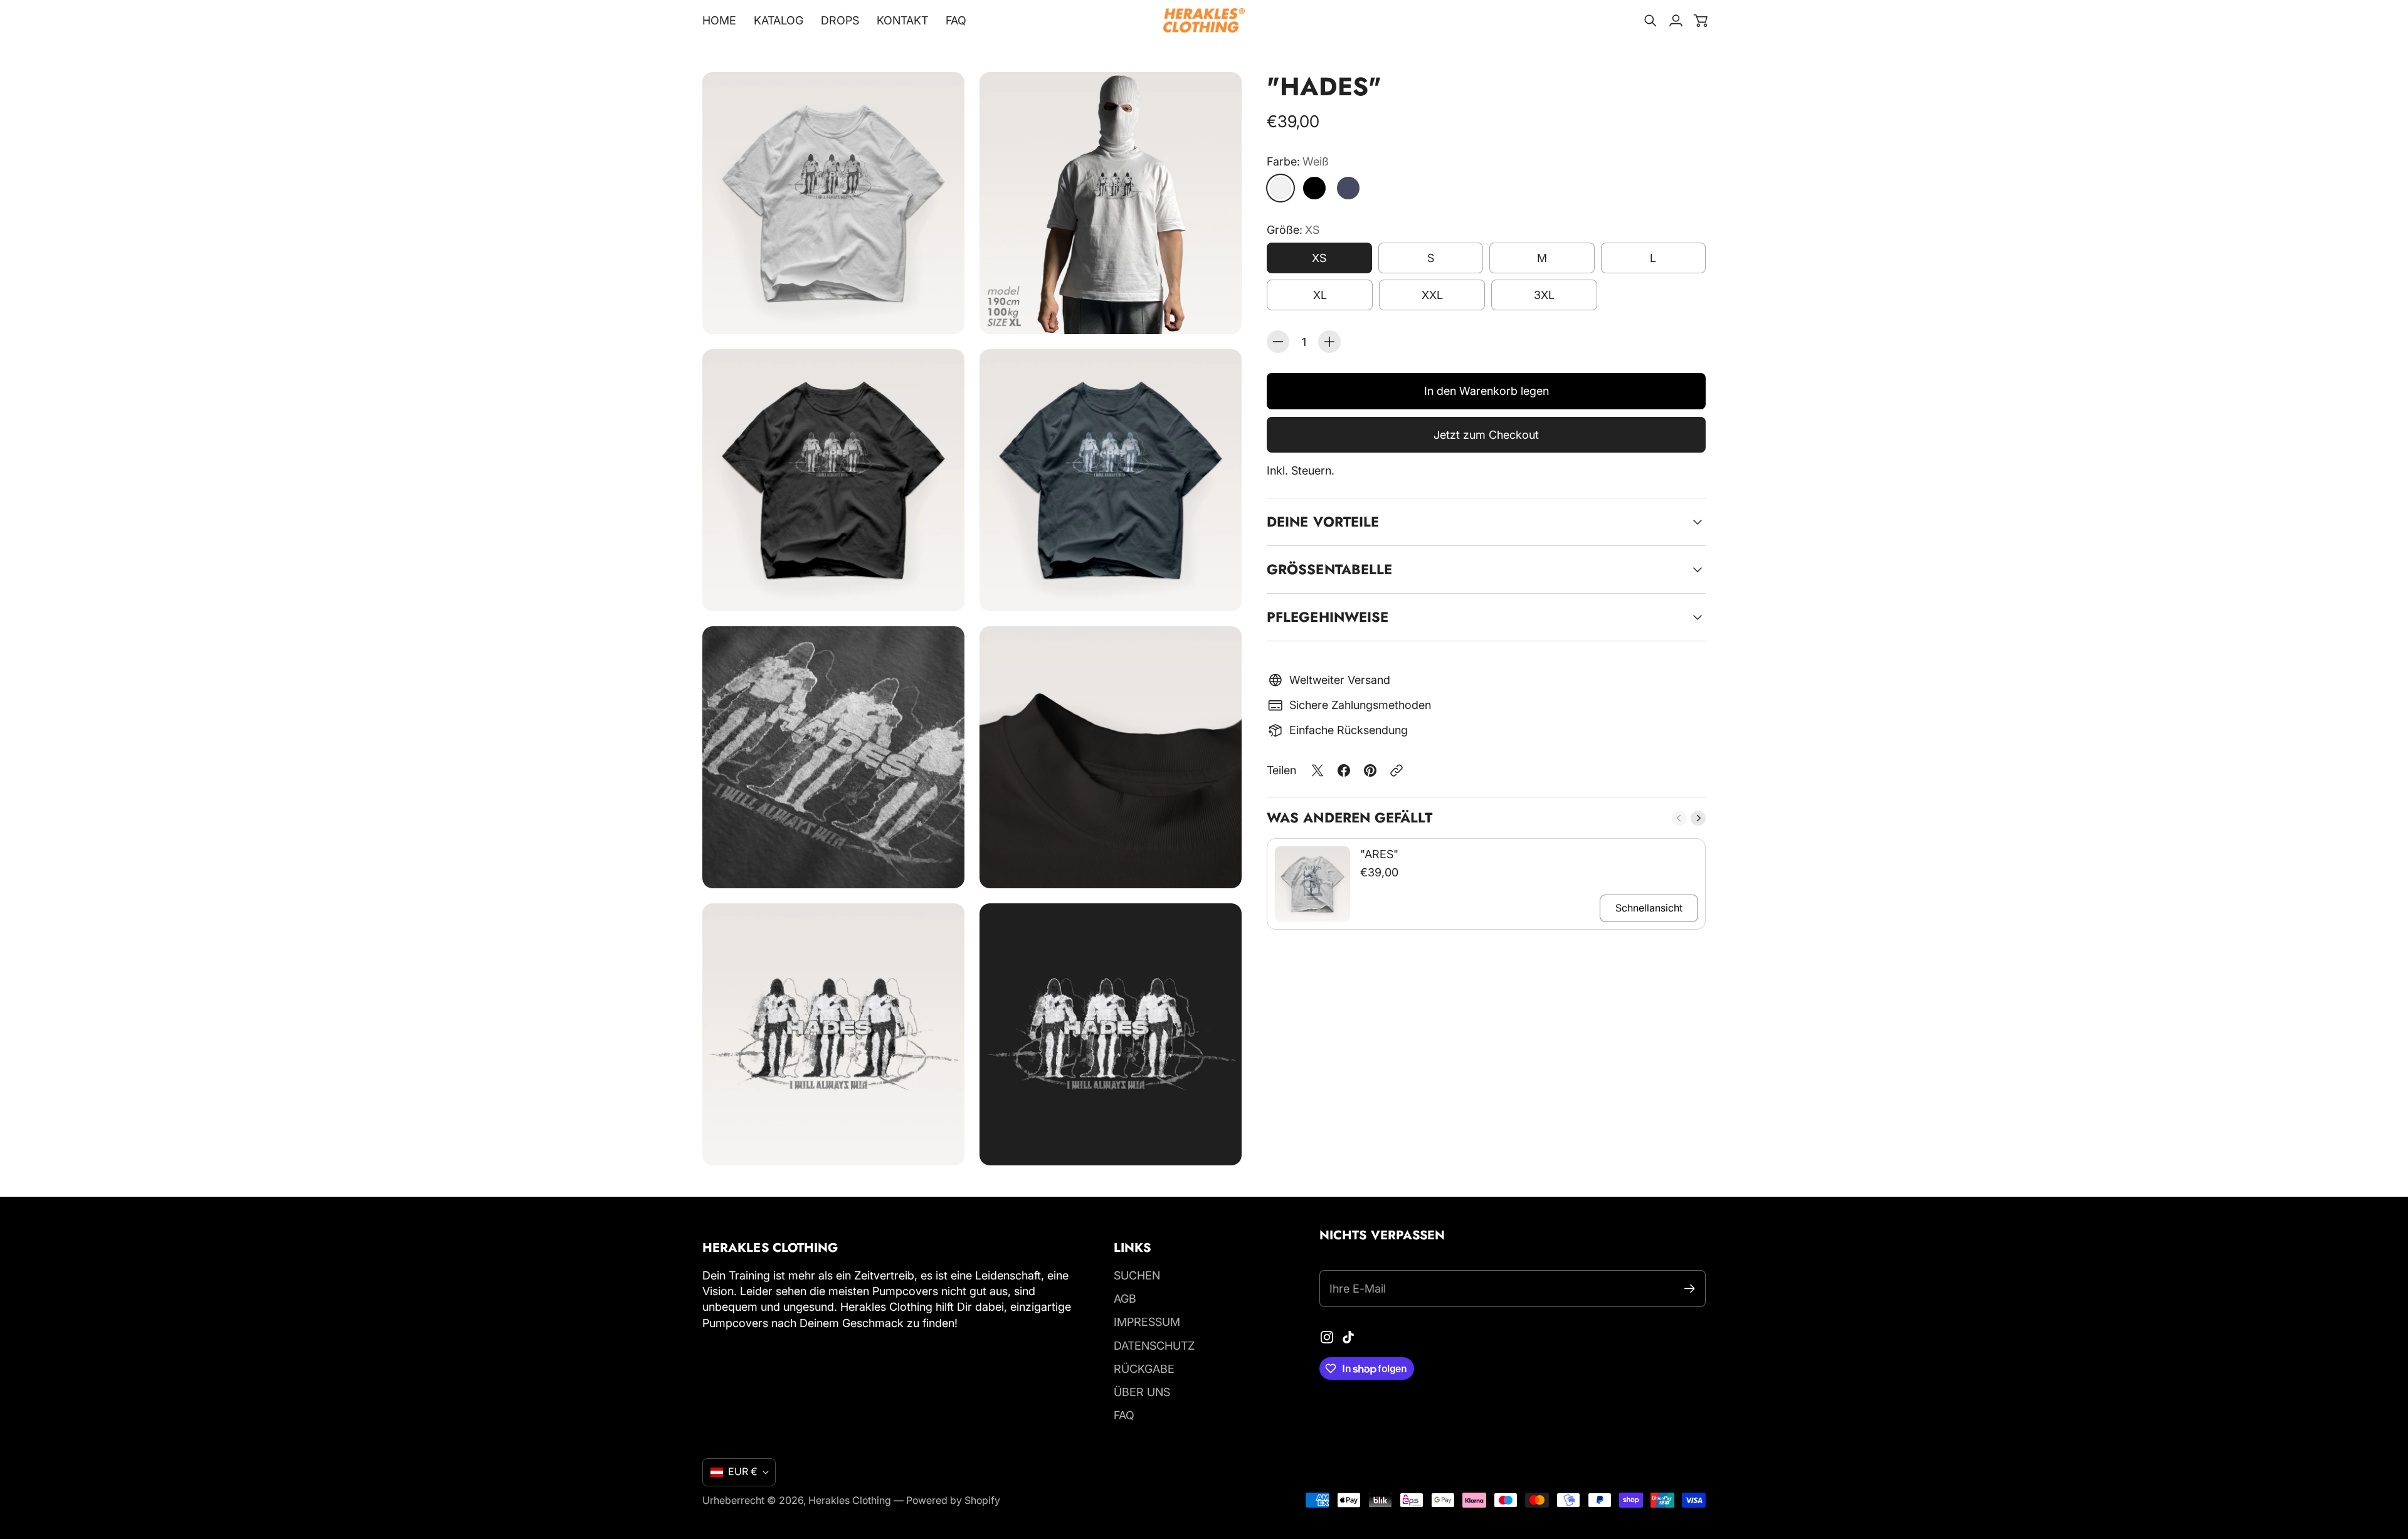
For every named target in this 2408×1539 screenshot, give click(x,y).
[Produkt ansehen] (1312, 884)
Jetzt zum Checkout (1486, 435)
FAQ (1124, 1415)
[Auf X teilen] (1318, 770)
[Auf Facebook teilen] (1344, 770)
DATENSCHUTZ (1154, 1346)
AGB (1125, 1299)
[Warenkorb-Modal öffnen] (1701, 21)
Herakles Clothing (850, 1500)
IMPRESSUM (1147, 1322)
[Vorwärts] (1698, 818)
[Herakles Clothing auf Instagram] (1327, 1337)
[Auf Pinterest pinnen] (1370, 770)
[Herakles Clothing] (1204, 20)
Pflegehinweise (1328, 617)
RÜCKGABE (1144, 1369)
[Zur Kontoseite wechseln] (1676, 21)
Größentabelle (1329, 569)
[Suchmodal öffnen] (1650, 21)
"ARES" (1379, 854)
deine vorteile (1323, 522)
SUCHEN (1137, 1275)
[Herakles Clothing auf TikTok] (1348, 1337)
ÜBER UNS (1142, 1392)
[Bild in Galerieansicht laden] (941, 310)
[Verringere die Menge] (1278, 342)
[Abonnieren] (1690, 1289)
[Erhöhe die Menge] (1329, 342)
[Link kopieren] (1397, 770)
